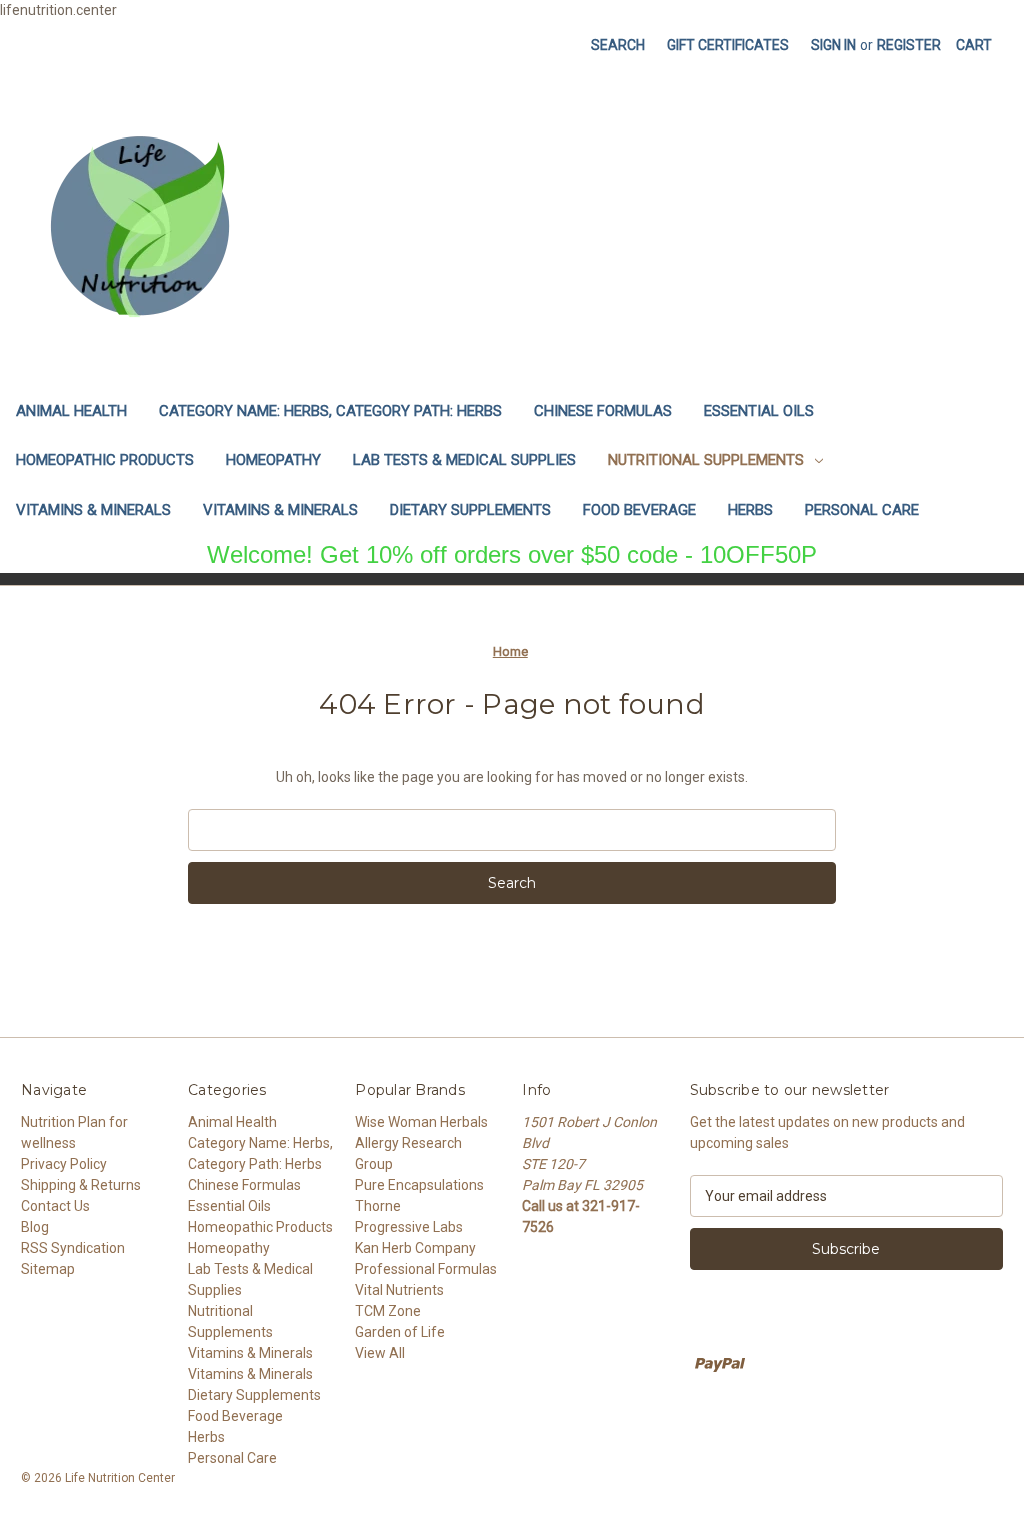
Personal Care (862, 510)
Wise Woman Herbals (421, 1122)
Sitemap (48, 1269)
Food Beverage (639, 510)
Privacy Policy (64, 1164)
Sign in (833, 45)
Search (618, 45)
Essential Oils (759, 411)
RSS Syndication (73, 1248)
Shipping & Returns (81, 1185)
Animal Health (71, 411)
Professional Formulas (426, 1269)
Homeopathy (273, 460)
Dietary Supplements (470, 510)
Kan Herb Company (415, 1248)
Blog (35, 1227)
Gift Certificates (728, 45)
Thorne (378, 1206)
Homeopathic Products (105, 460)
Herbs (750, 510)
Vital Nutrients (399, 1290)
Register (909, 45)
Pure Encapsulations (419, 1185)
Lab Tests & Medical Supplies (464, 460)
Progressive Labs (409, 1227)
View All (380, 1353)
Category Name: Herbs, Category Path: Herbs (330, 411)
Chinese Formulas (603, 411)
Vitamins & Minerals (93, 510)
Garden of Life (400, 1332)
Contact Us (55, 1206)
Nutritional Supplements (706, 460)
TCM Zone (388, 1311)
